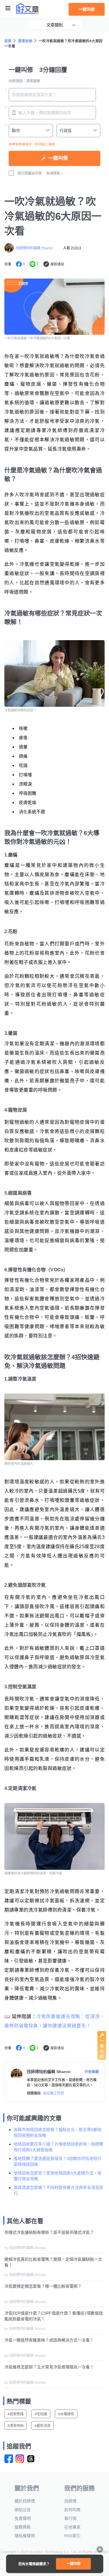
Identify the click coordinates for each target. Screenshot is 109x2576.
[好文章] (28, 8)
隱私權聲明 (25, 2536)
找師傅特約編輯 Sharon (34, 248)
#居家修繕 (16, 2414)
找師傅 (70, 2501)
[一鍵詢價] (102, 2059)
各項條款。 (55, 173)
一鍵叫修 (87, 9)
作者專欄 (92, 2072)
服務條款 (23, 2527)
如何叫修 (72, 2510)
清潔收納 (25, 41)
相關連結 (34, 2093)
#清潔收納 (16, 2426)
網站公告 (23, 2510)
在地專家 (72, 2527)
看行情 (70, 2518)
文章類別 (55, 25)
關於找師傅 (25, 2501)
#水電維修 (66, 2414)
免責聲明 (23, 2518)
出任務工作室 (53, 2093)
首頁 (8, 41)
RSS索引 (72, 2536)
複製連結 (57, 264)
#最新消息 (43, 2426)
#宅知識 (41, 2414)
